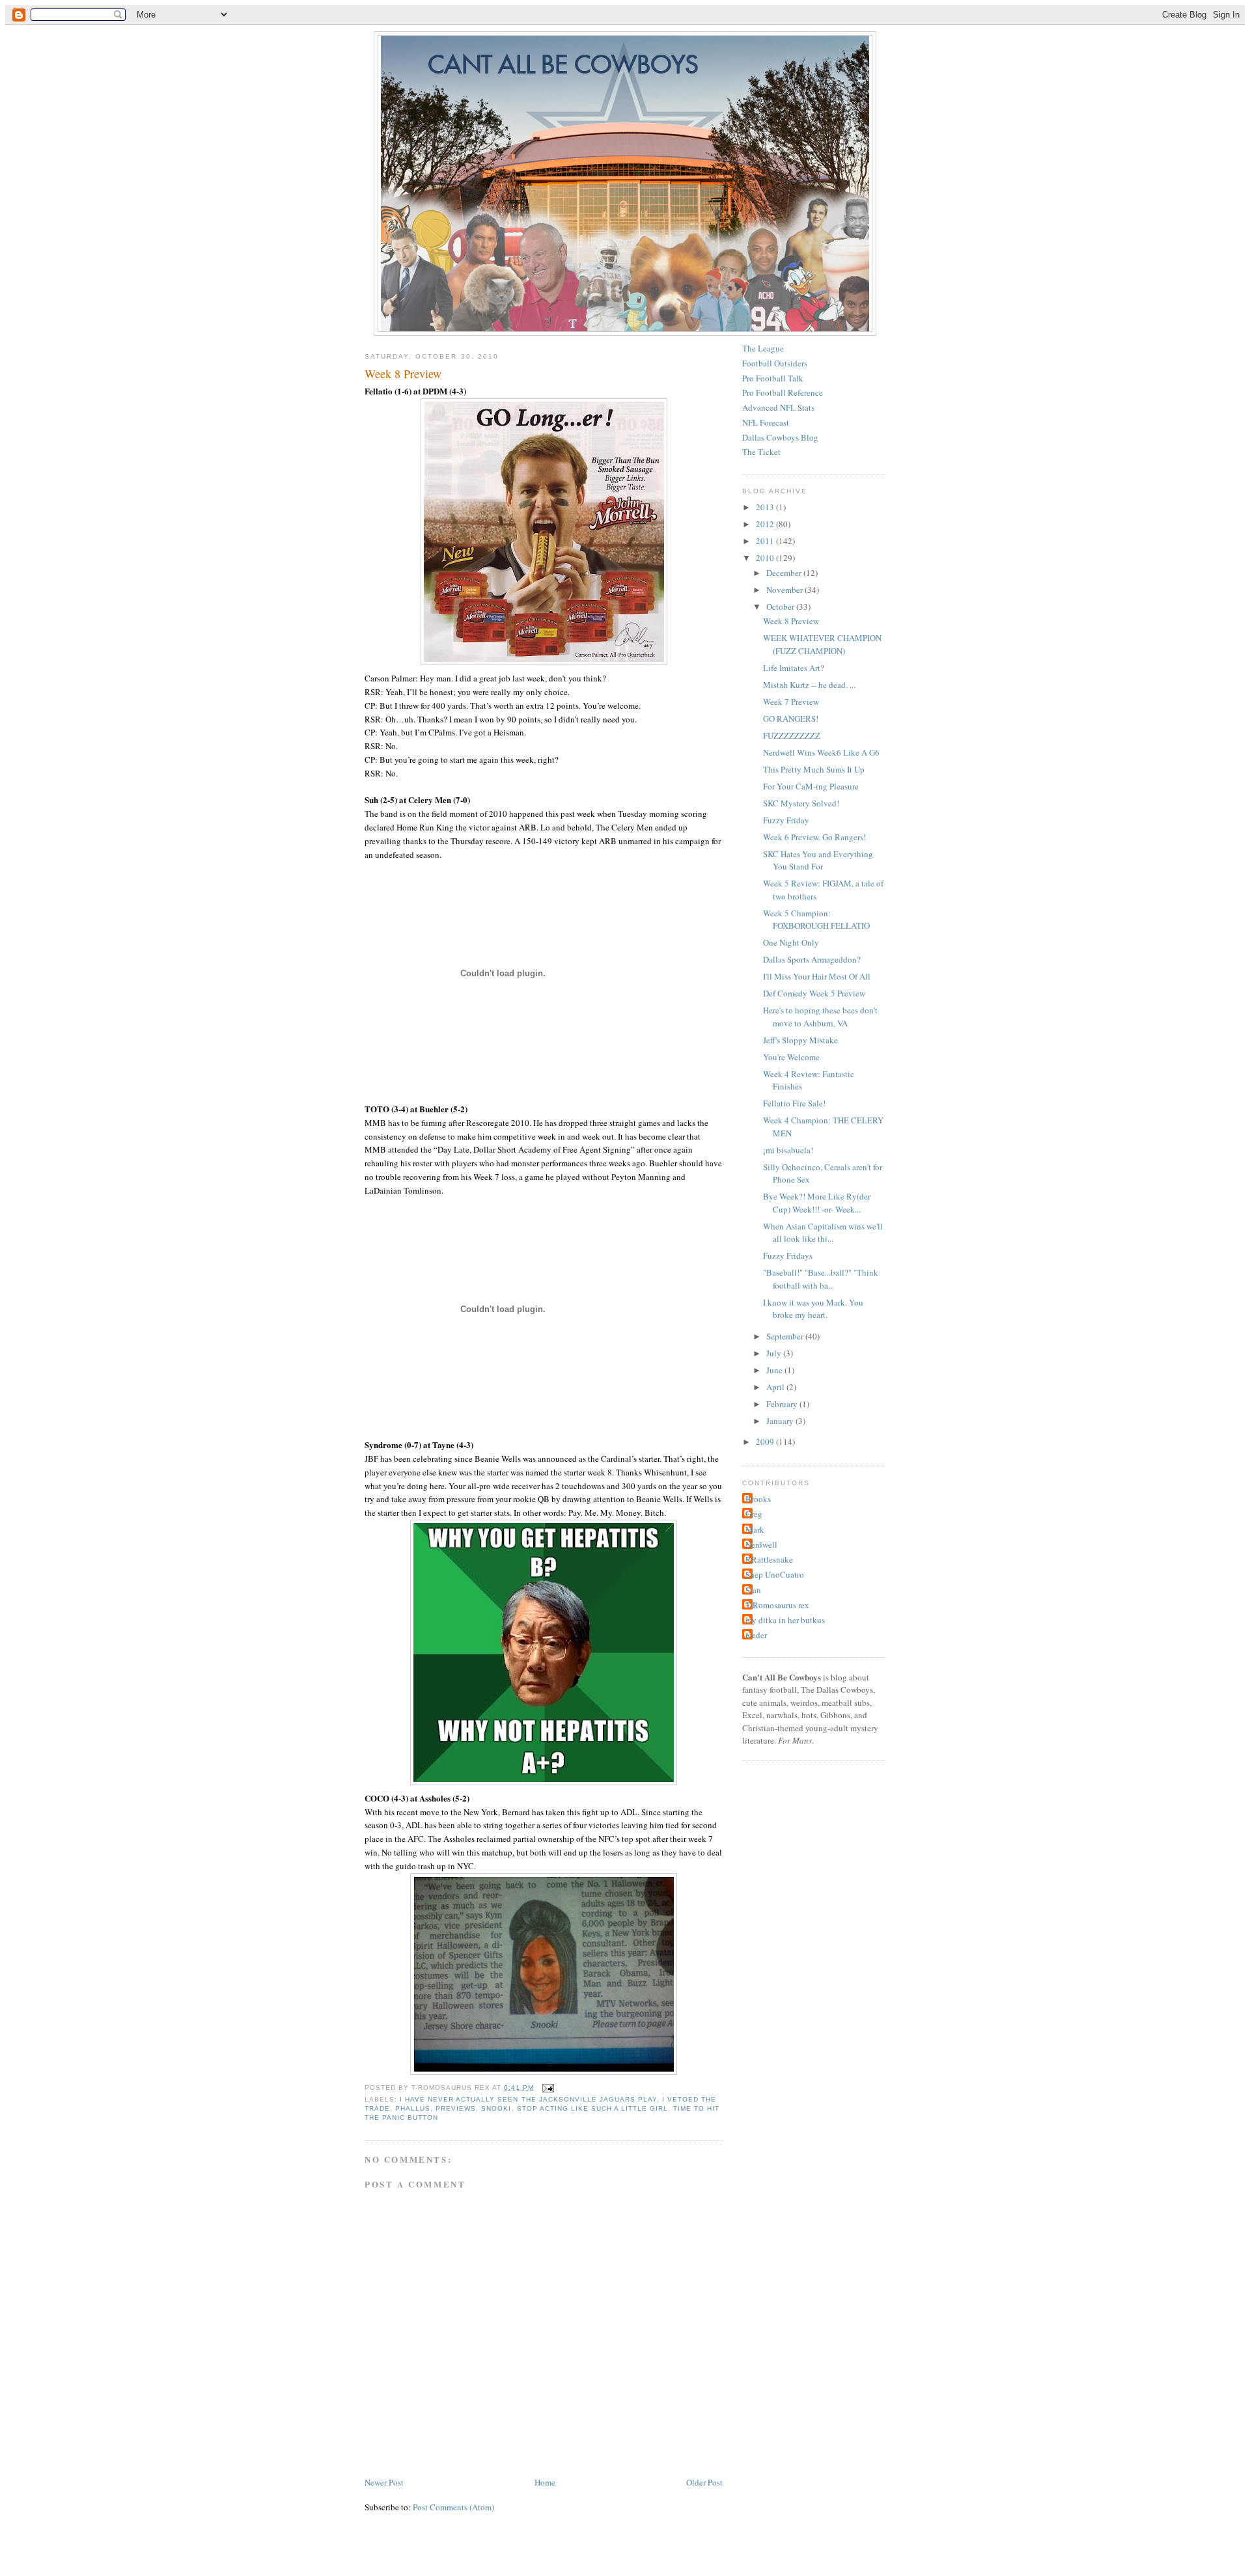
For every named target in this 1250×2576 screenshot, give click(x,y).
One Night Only (791, 942)
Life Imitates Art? (794, 668)
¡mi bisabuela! (788, 1150)
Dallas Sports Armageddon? (812, 959)
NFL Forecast (766, 422)
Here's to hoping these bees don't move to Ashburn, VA (820, 1017)
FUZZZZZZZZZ (792, 735)
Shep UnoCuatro (775, 1574)
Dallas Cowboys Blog (780, 437)
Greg (754, 1514)
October (781, 607)
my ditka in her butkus (785, 1620)
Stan (753, 1590)
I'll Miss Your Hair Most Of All (817, 976)
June (775, 1370)
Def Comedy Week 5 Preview (814, 993)
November (785, 590)
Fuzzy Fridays (788, 1255)
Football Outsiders (775, 363)
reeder (756, 1635)
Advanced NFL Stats (778, 407)
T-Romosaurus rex (777, 1605)
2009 (766, 1442)
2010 (766, 558)
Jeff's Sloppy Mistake (800, 1040)
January (781, 1421)
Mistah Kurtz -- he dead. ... (809, 685)
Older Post (704, 2482)
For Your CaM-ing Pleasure (811, 786)
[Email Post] (547, 2088)
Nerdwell (761, 1544)
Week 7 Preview (791, 702)
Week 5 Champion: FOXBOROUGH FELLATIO (816, 920)
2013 (766, 507)
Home (545, 2482)
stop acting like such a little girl (593, 2108)
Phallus (413, 2108)
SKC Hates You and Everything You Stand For (818, 860)
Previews (456, 2108)
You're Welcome (791, 1057)
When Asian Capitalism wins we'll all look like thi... (823, 1233)
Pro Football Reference (783, 392)
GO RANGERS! (791, 719)
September (786, 1336)
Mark (755, 1529)
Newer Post (384, 2482)
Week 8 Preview (403, 374)
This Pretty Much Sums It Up (814, 769)
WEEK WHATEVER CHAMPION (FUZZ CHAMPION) (822, 644)
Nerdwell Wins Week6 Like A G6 (821, 752)
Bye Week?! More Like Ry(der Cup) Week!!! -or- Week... (817, 1203)
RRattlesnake (769, 1559)
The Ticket (761, 452)
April (776, 1387)
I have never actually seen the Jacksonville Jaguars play (528, 2099)
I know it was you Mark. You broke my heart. (813, 1309)
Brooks (758, 1499)
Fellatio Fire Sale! (794, 1103)
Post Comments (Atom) (453, 2507)
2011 (766, 541)
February (783, 1404)
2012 (766, 524)
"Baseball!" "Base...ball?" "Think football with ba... (821, 1279)
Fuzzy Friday (786, 820)
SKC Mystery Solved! (801, 803)
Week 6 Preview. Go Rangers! (814, 837)
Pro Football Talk (773, 378)
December (785, 573)
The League (763, 348)
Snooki (496, 2108)
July (775, 1353)
